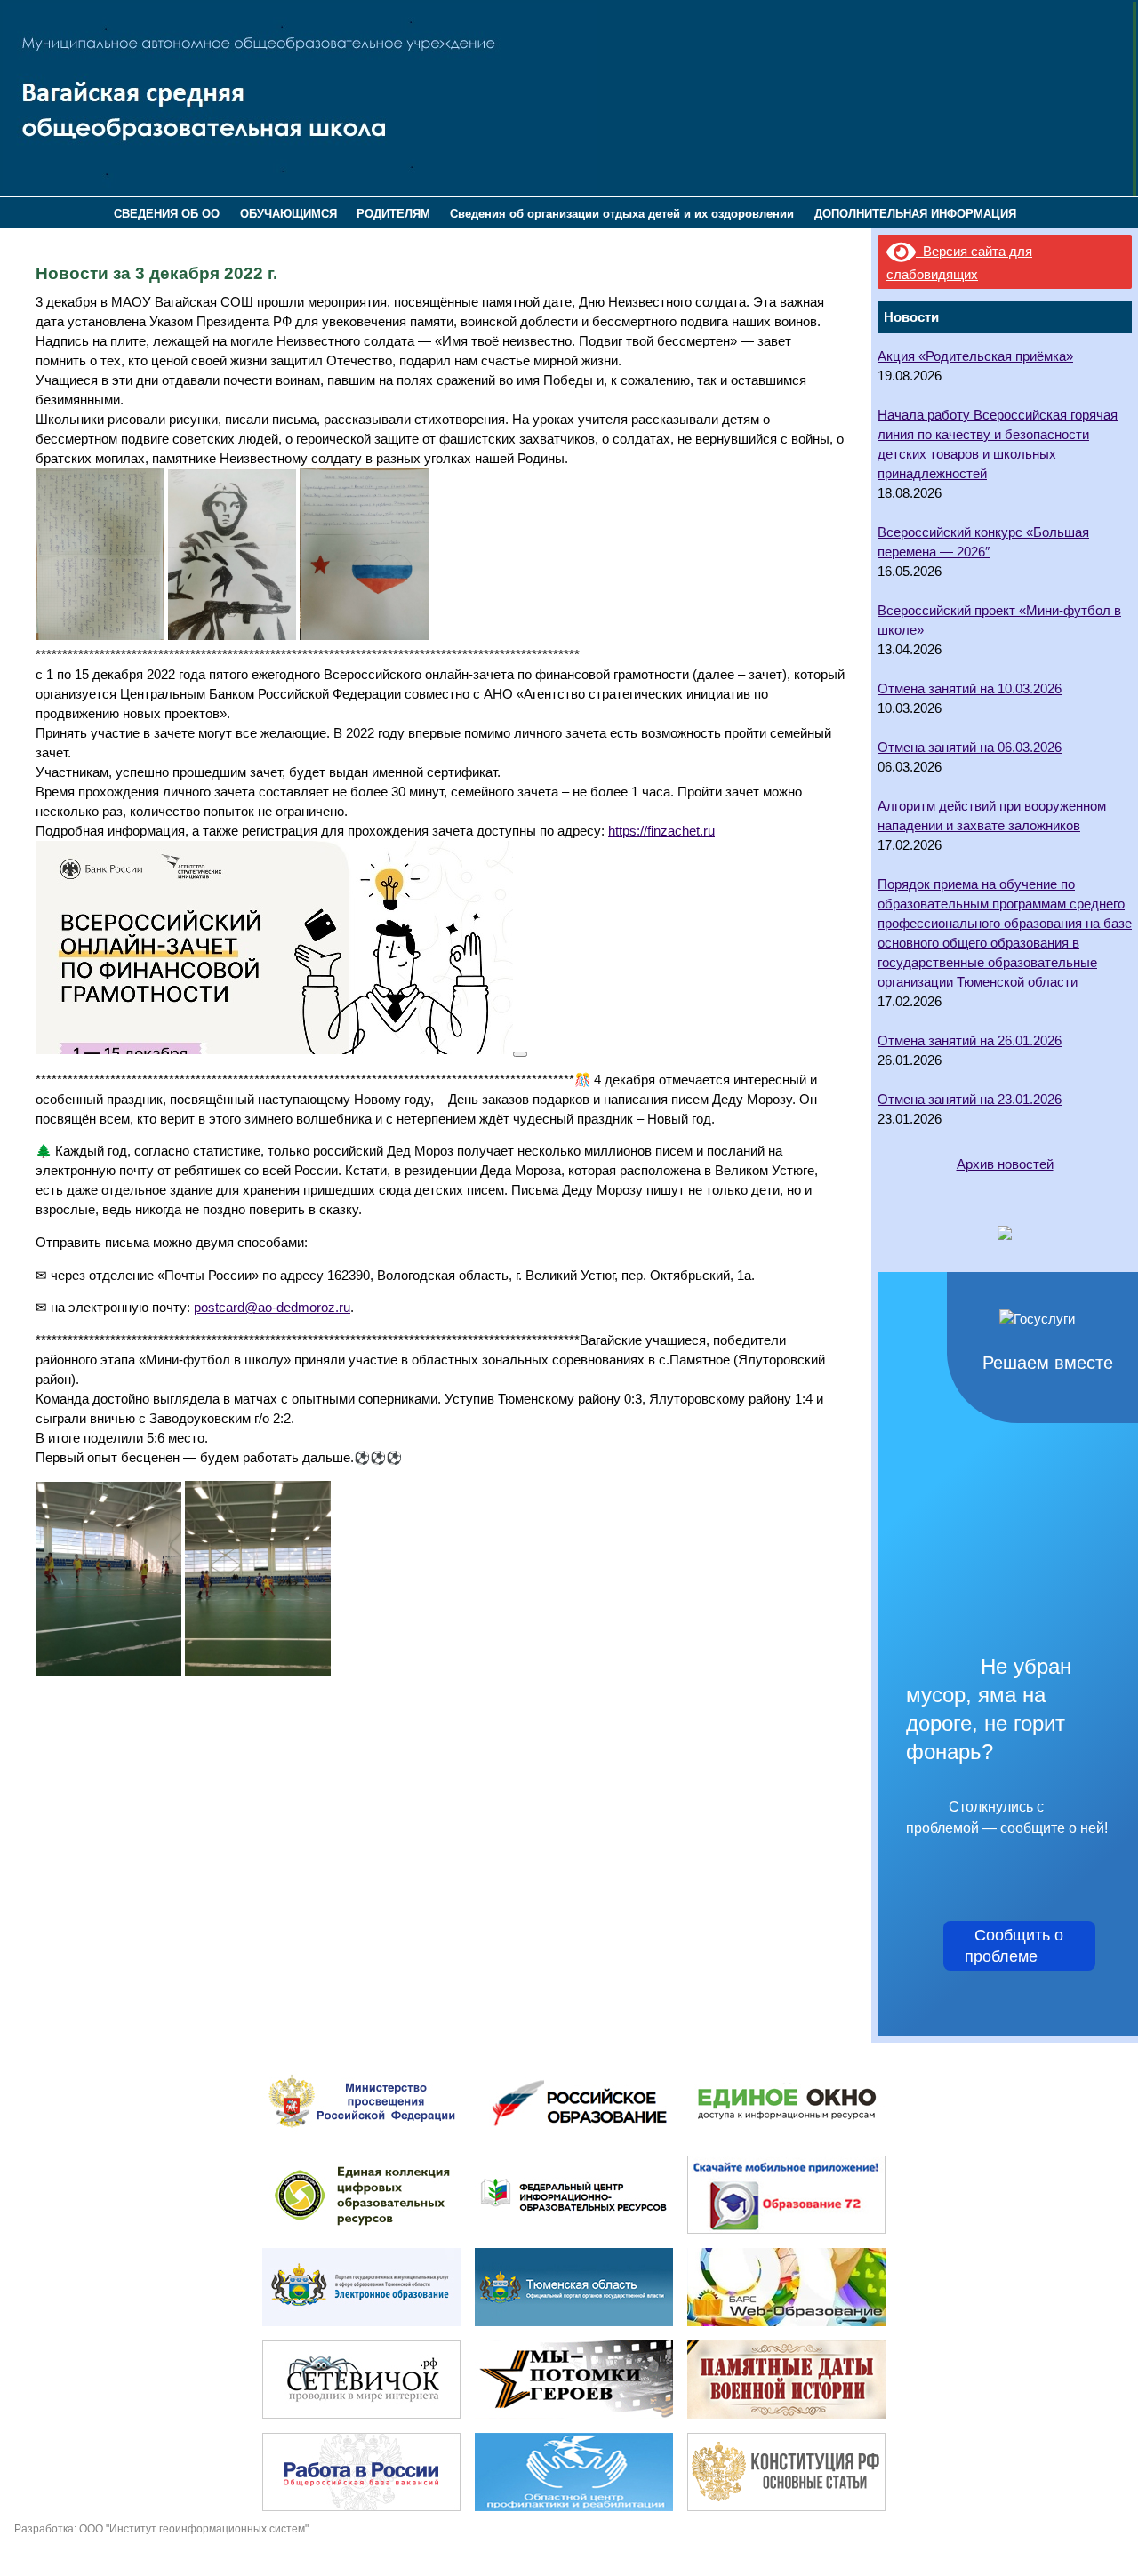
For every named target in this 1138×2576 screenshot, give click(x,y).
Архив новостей (1005, 1164)
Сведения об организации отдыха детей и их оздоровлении (622, 214)
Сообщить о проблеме (1019, 1946)
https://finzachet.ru (661, 831)
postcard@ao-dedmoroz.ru (272, 1308)
